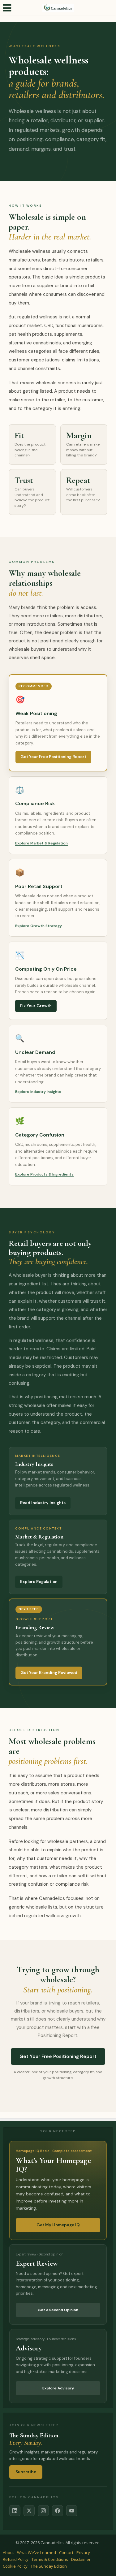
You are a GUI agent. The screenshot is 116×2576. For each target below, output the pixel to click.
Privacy (83, 2552)
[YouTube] (72, 2511)
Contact (66, 2552)
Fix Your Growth (36, 1006)
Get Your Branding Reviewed (49, 1673)
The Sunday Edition (49, 2566)
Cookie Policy (15, 2566)
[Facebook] (58, 2511)
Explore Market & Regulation (41, 843)
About (8, 2552)
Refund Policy (16, 2559)
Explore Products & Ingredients (44, 1174)
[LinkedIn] (15, 2511)
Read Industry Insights (43, 1503)
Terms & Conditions (50, 2559)
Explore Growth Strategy (39, 926)
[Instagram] (43, 2511)
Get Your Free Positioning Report (53, 757)
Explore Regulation (39, 1582)
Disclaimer (81, 2559)
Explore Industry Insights (38, 1092)
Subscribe (26, 2472)
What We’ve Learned (37, 2552)
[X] (29, 2511)
